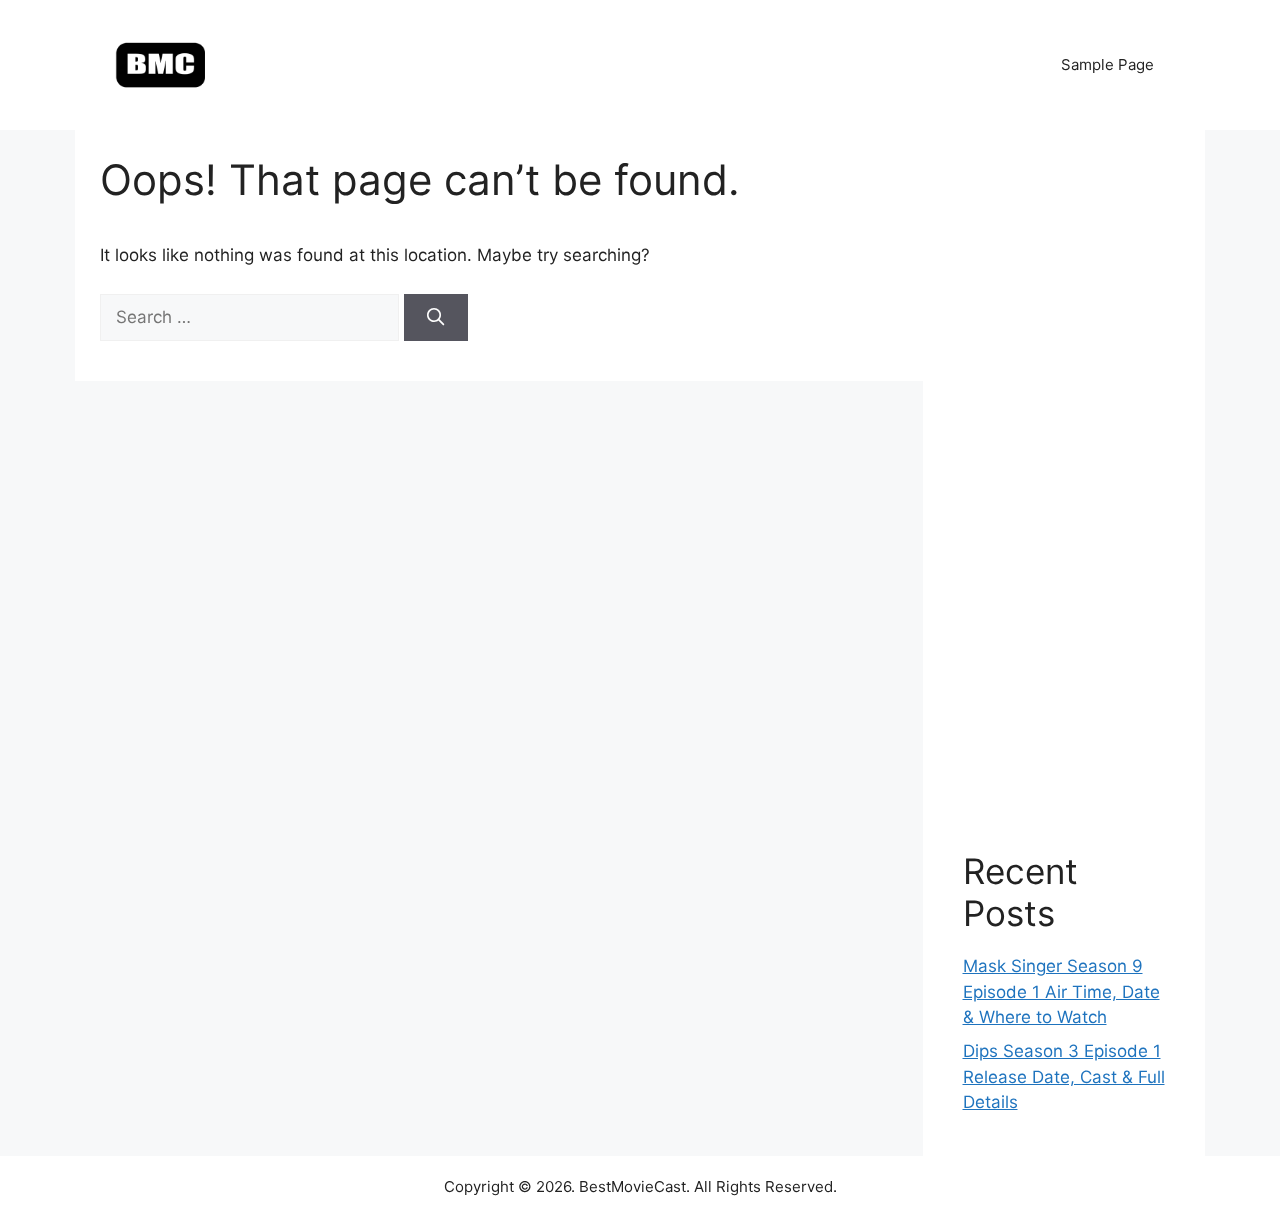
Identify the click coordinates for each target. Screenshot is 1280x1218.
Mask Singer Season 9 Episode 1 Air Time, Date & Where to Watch (1061, 991)
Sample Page (1107, 64)
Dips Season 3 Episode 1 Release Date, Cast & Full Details (1064, 1076)
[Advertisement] (1064, 470)
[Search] (436, 318)
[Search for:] (252, 317)
